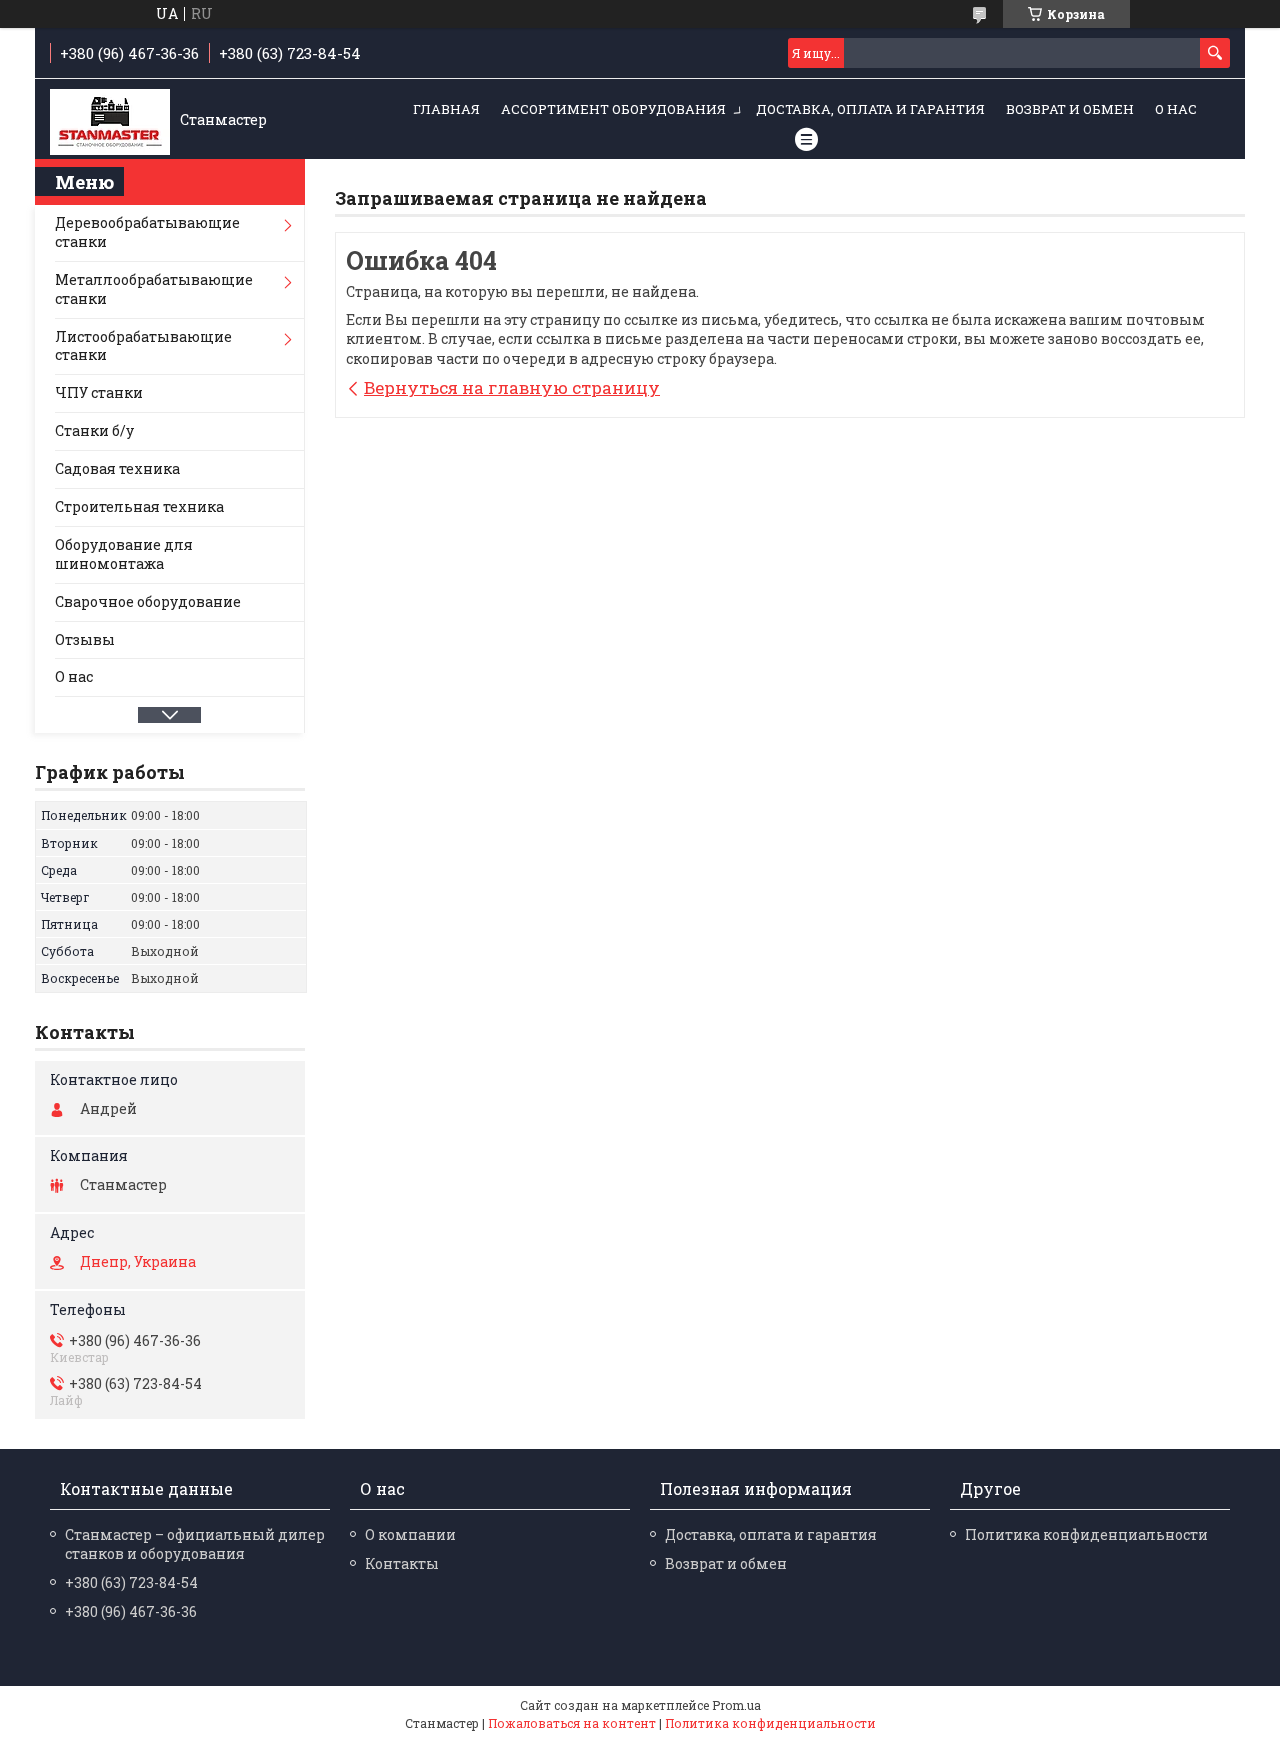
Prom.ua (736, 1705)
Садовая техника (117, 468)
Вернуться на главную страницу (512, 387)
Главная (446, 109)
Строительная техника (139, 506)
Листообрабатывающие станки (143, 346)
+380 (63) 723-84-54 (131, 1582)
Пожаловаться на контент (572, 1723)
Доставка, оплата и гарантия (870, 109)
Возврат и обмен (1070, 109)
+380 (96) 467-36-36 (131, 1611)
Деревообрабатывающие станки (147, 232)
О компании (410, 1534)
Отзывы (85, 639)
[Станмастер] (110, 120)
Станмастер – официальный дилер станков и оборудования (195, 1544)
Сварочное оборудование (148, 601)
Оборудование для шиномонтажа (124, 554)
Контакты (402, 1563)
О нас (1176, 109)
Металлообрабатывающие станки (154, 289)
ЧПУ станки (99, 392)
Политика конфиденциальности (1086, 1534)
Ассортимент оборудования (613, 109)
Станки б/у (94, 430)
